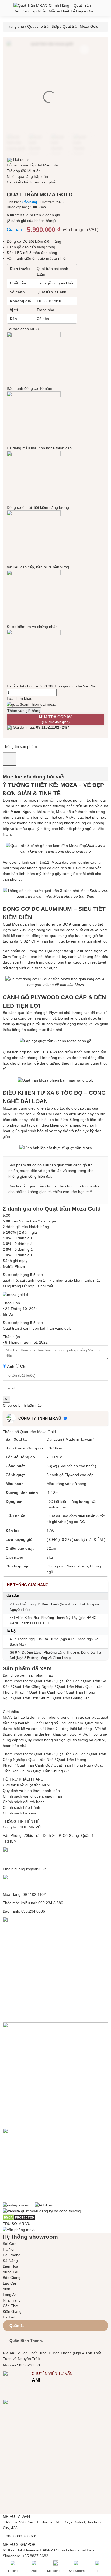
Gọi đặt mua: (41, 727)
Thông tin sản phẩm (20, 746)
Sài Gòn (10, 2244)
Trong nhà (45, 310)
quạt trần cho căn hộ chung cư (55, 1186)
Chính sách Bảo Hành (21, 1807)
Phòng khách (77, 1566)
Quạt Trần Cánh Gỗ (46, 1692)
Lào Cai (9, 2283)
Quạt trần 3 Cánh (51, 292)
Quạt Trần (43, 1681)
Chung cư (55, 1566)
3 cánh (52, 1475)
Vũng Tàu (11, 2272)
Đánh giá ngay (15, 1261)
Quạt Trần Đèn (67, 1681)
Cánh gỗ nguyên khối (55, 283)
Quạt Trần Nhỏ (70, 1687)
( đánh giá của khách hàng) (31, 221)
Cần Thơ (10, 2306)
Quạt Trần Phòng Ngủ (72, 1765)
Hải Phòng (12, 2255)
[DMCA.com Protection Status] (19, 2217)
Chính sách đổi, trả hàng (24, 1802)
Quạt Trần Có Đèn (70, 1754)
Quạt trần (94, 845)
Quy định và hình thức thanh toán (31, 1791)
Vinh (6, 2289)
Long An (10, 2295)
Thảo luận (11, 1303)
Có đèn (43, 319)
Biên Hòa (11, 2266)
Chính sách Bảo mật (20, 1813)
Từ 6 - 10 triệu (49, 301)
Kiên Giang (12, 2311)
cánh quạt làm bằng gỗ (28, 1013)
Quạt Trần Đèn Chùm (31, 1698)
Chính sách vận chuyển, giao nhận (32, 1796)
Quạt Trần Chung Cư (71, 1698)
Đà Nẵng (10, 2261)
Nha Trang (12, 2300)
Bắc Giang (12, 2278)
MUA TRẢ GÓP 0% (56, 719)
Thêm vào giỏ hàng (24, 711)
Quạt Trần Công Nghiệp (33, 1687)
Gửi (6, 1399)
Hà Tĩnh (10, 2317)
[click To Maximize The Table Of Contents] (9, 759)
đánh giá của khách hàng (26, 1227)
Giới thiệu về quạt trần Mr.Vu (27, 1785)
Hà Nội (8, 2249)
